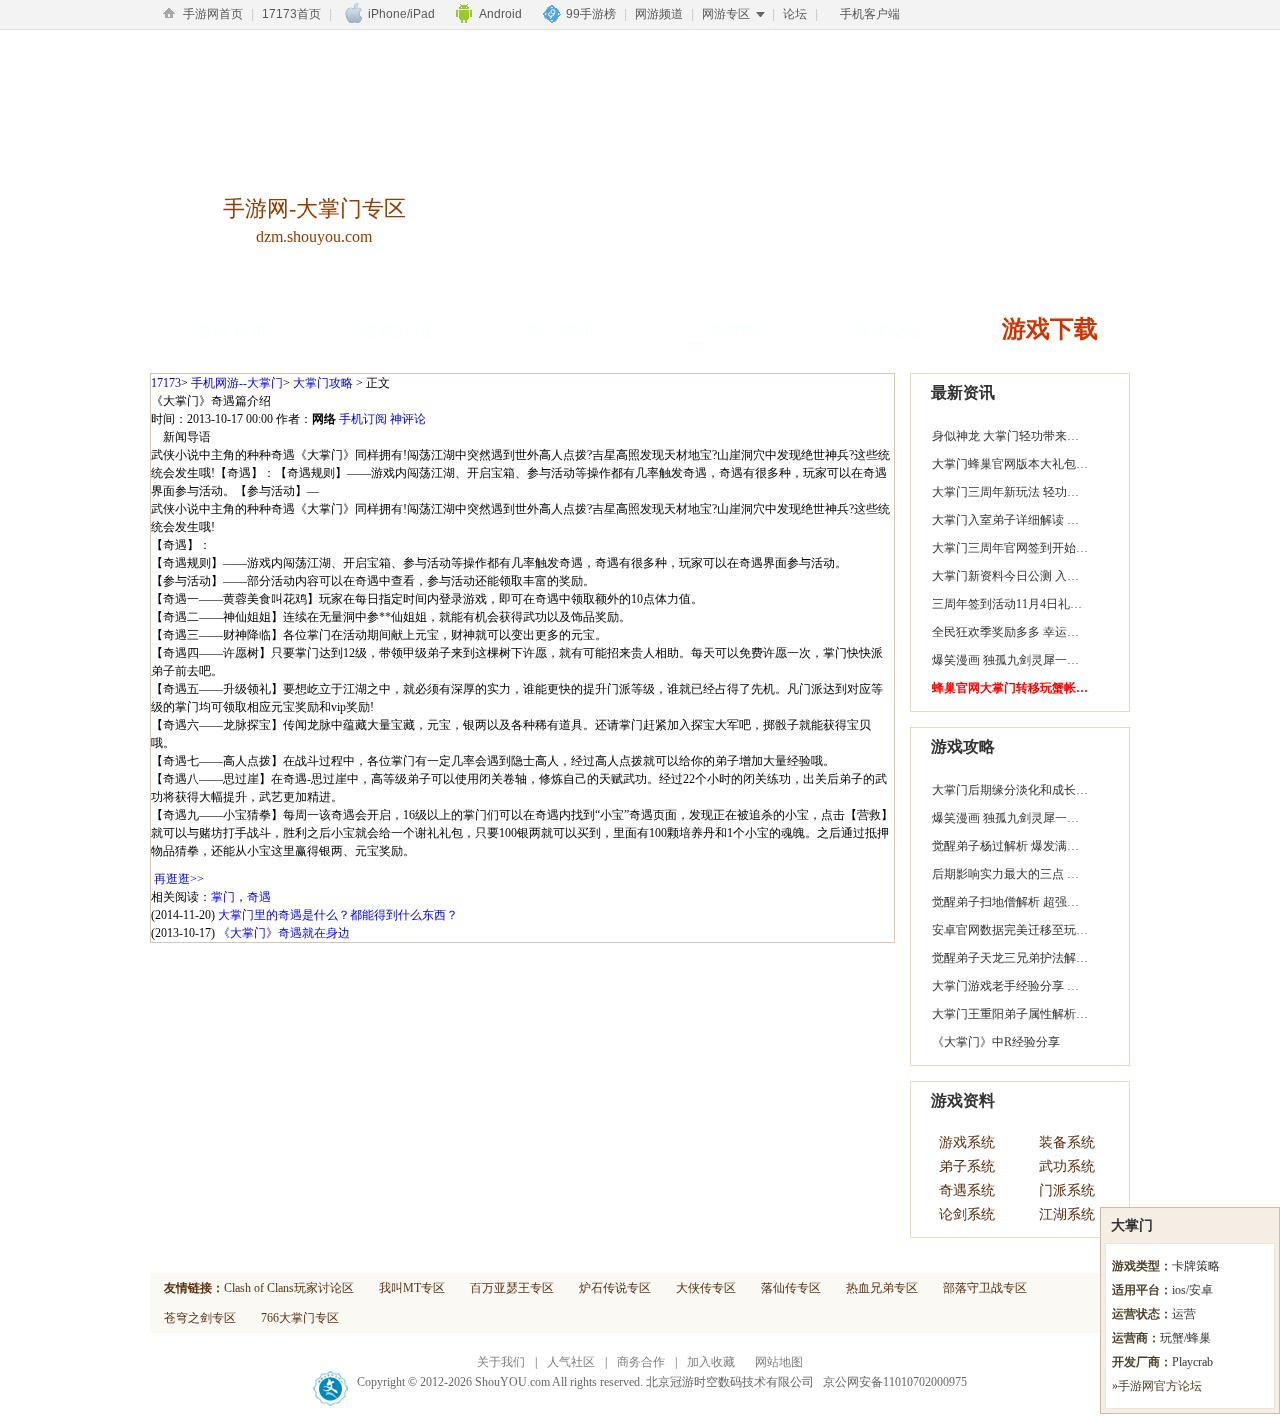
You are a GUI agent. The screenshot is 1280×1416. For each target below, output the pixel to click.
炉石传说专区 (615, 1288)
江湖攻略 (724, 331)
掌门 (223, 897)
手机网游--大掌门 (237, 383)
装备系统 (1067, 1142)
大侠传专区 (706, 1288)
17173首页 (291, 14)
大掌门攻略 (323, 383)
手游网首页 (213, 14)
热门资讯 (560, 331)
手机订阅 (363, 419)
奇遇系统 (967, 1190)
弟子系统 (967, 1166)
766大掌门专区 (300, 1318)
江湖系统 (1067, 1214)
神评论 (408, 419)
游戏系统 (967, 1142)
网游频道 (659, 14)
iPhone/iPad (401, 14)
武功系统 (1067, 1166)
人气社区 (571, 1362)
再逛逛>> (179, 879)
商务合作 (641, 1362)
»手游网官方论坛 (1157, 1386)
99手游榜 (591, 14)
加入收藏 (711, 1362)
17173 (166, 383)
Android (500, 14)
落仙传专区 (791, 1288)
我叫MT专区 (412, 1288)
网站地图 (779, 1362)
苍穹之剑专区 (200, 1318)
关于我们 (501, 1362)
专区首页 (232, 331)
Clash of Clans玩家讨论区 (289, 1288)
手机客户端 (870, 14)
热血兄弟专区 (882, 1288)
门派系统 (1067, 1190)
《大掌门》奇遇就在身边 (284, 933)
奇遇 (259, 897)
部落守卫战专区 (985, 1288)
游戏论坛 (888, 331)
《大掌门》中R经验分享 (996, 1042)
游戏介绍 (396, 331)
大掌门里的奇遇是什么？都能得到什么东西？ (338, 915)
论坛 (795, 14)
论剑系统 (967, 1214)
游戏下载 (1050, 329)
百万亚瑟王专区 (512, 1288)
